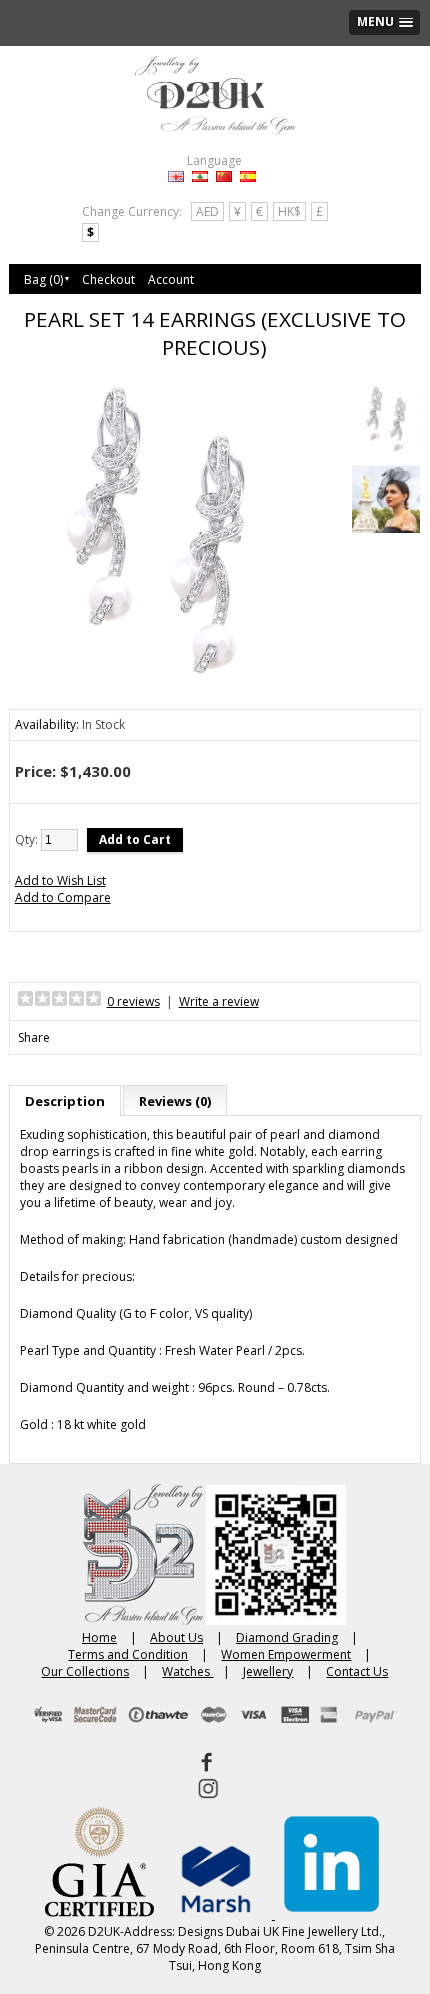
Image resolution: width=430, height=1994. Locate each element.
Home (99, 1637)
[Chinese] (224, 176)
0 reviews (133, 1001)
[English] (176, 176)
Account (171, 279)
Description (65, 1101)
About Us (176, 1637)
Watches (187, 1671)
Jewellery (268, 1671)
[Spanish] (248, 176)
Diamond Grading (287, 1637)
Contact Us (357, 1671)
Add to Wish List (60, 880)
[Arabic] (200, 176)
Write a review (219, 1001)
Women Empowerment (286, 1654)
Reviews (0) (175, 1101)
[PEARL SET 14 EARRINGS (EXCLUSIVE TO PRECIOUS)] (386, 421)
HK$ (289, 211)
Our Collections (85, 1671)
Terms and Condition (128, 1654)
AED (207, 211)
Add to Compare (63, 897)
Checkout (108, 279)
